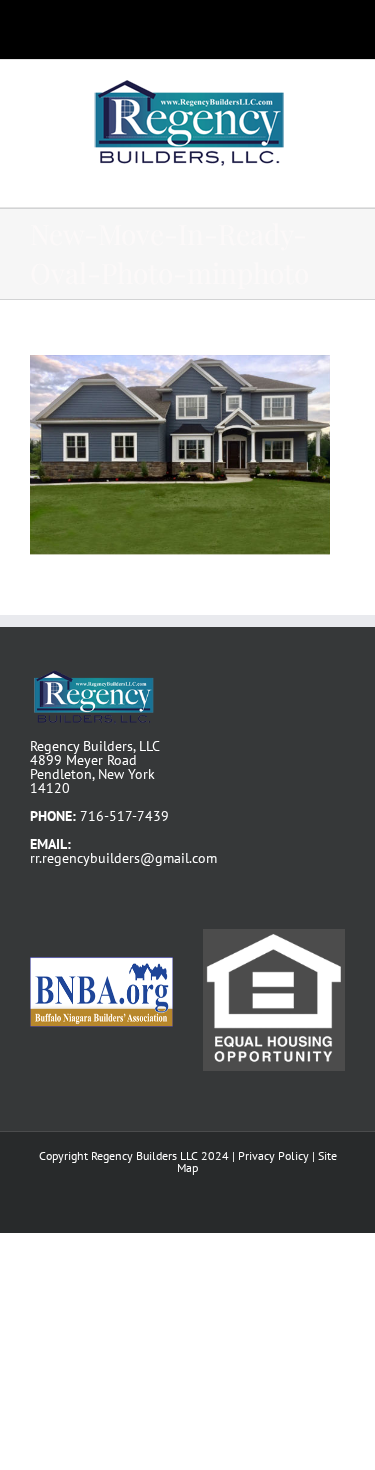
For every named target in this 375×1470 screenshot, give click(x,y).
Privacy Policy (273, 1155)
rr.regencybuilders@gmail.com (123, 858)
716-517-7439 (124, 816)
